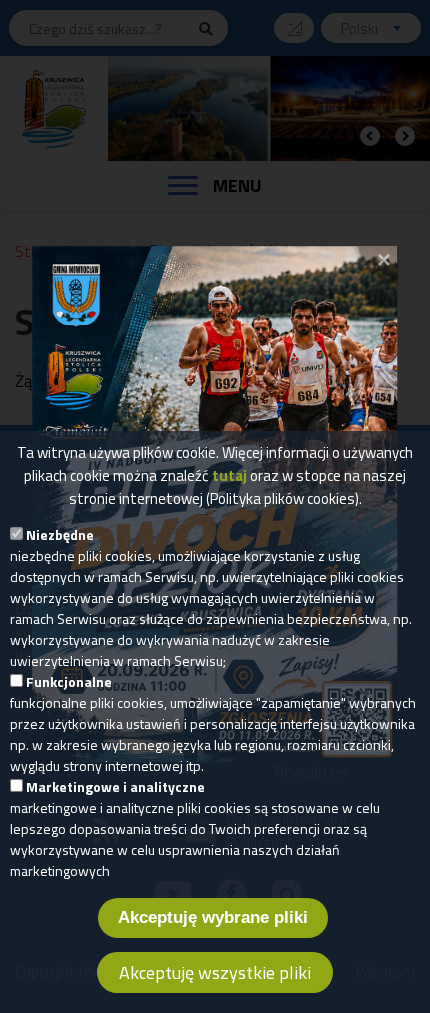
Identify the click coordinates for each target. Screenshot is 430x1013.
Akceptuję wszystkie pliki (215, 972)
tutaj (229, 475)
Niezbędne (60, 534)
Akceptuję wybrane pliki (213, 917)
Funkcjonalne (69, 681)
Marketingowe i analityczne (115, 786)
